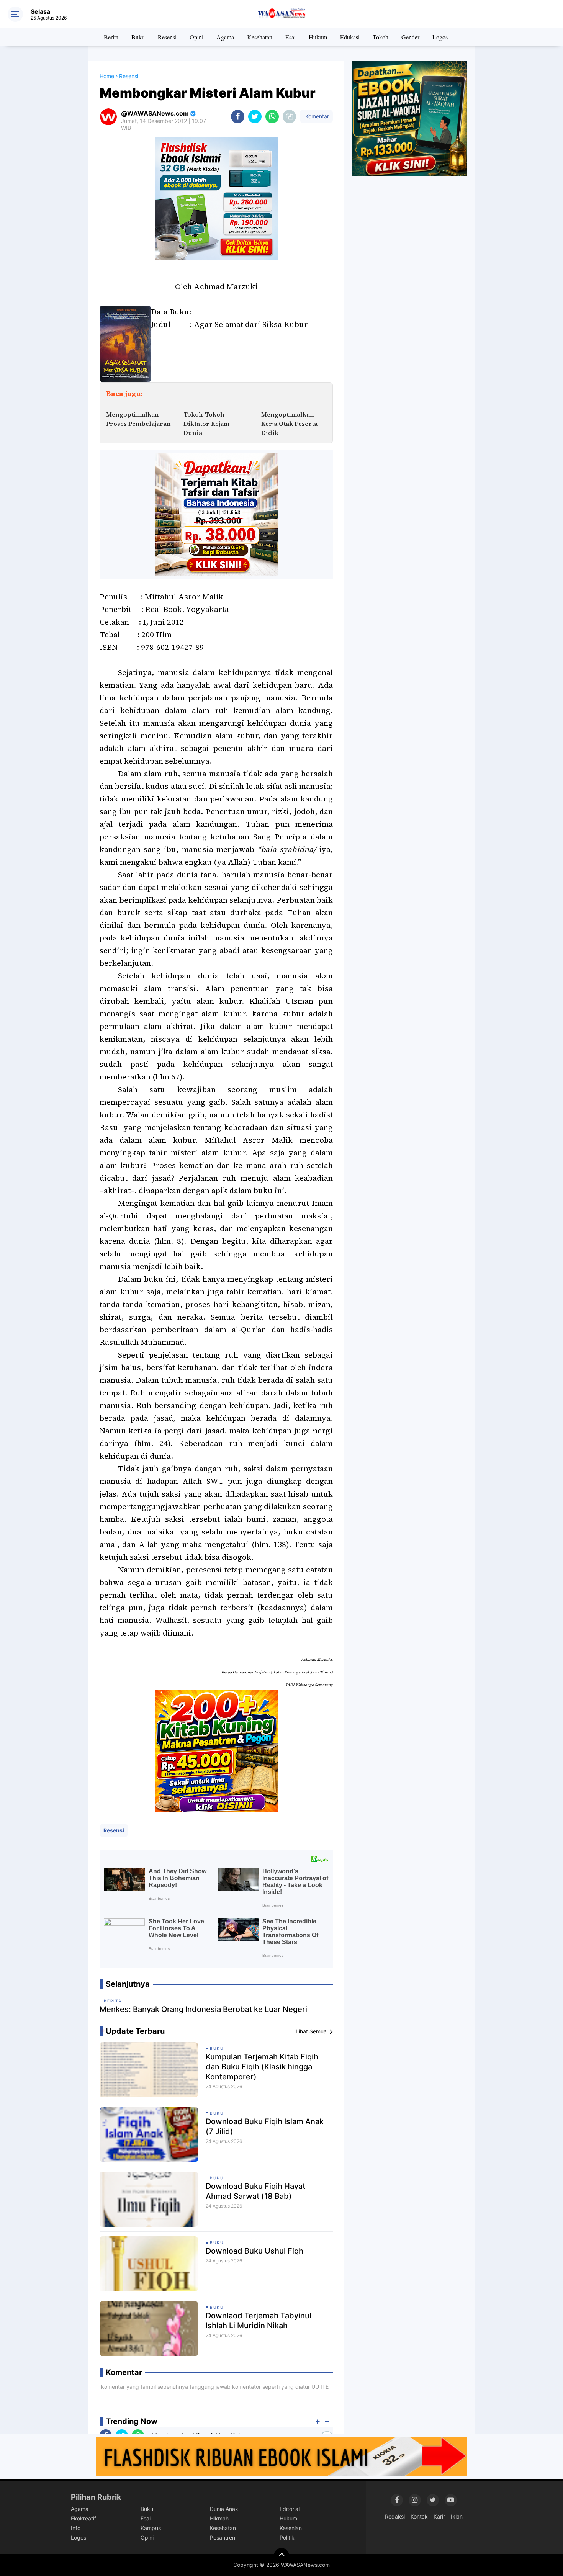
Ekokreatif (83, 2518)
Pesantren (223, 2538)
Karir (439, 2516)
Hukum (318, 37)
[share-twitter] (255, 117)
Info (76, 2528)
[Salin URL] (289, 117)
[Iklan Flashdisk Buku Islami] (281, 2456)
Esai (291, 37)
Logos (440, 37)
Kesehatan (260, 37)
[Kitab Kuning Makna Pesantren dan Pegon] (216, 1750)
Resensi (167, 37)
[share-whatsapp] (272, 117)
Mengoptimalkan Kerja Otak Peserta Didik (289, 424)
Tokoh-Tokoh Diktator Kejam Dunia (206, 424)
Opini (196, 37)
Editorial (290, 2509)
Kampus (151, 2528)
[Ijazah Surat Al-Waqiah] (410, 118)
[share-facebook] (238, 117)
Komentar (316, 116)
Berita (111, 37)
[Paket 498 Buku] (216, 514)
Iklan (457, 2516)
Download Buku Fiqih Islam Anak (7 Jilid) (265, 2126)
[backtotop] (281, 2556)
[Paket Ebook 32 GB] (216, 198)
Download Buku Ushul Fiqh (254, 2251)
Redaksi (395, 2516)
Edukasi (350, 37)
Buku (138, 37)
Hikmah (219, 2518)
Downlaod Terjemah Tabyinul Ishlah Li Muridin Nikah (259, 2321)
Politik (287, 2538)
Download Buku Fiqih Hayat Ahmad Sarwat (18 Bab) (255, 2191)
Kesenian (291, 2528)
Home (107, 76)
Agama (225, 37)
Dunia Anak (224, 2509)
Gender (410, 37)
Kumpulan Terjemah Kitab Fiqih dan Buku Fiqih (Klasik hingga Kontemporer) (262, 2067)
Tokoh (381, 37)
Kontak (419, 2516)
